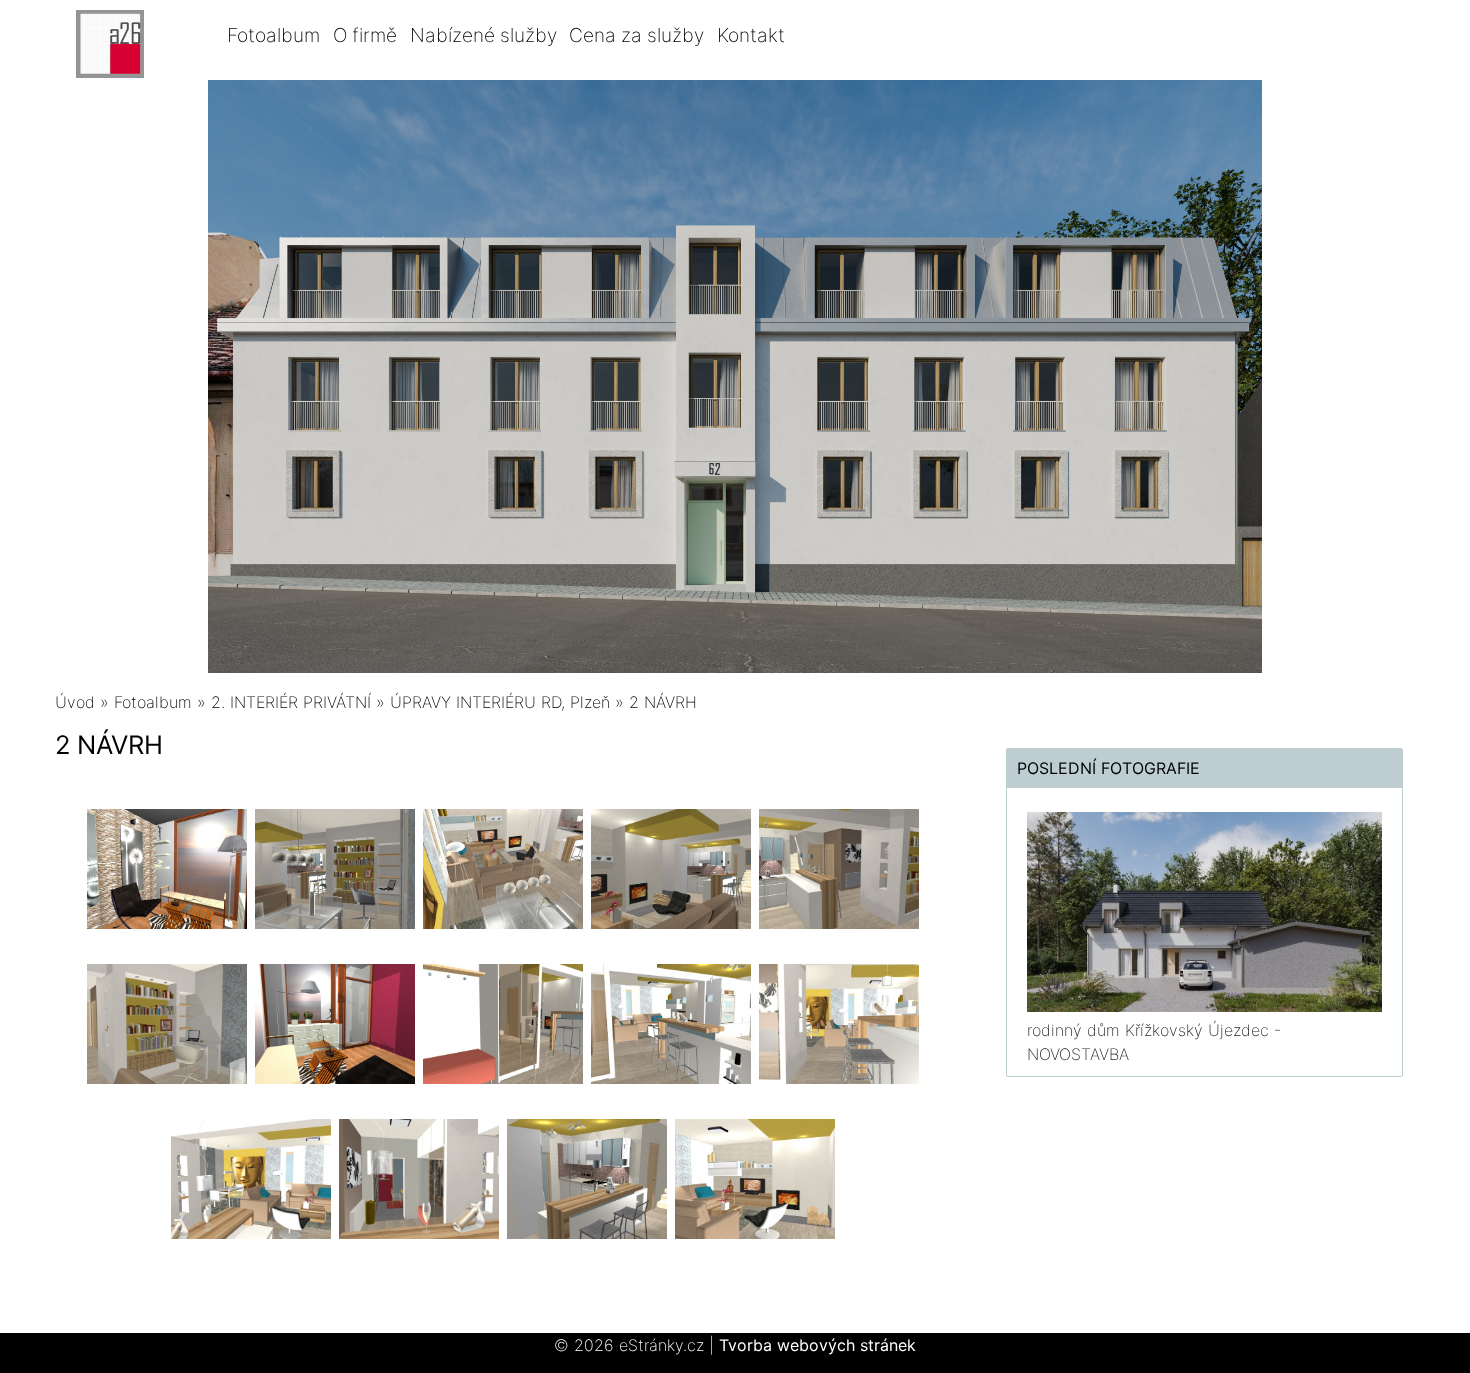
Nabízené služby (483, 35)
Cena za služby (636, 35)
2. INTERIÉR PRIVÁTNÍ (291, 702)
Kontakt (751, 35)
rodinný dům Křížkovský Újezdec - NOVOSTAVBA (1154, 1042)
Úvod (75, 702)
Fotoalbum (273, 35)
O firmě (365, 35)
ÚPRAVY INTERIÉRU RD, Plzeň (500, 702)
